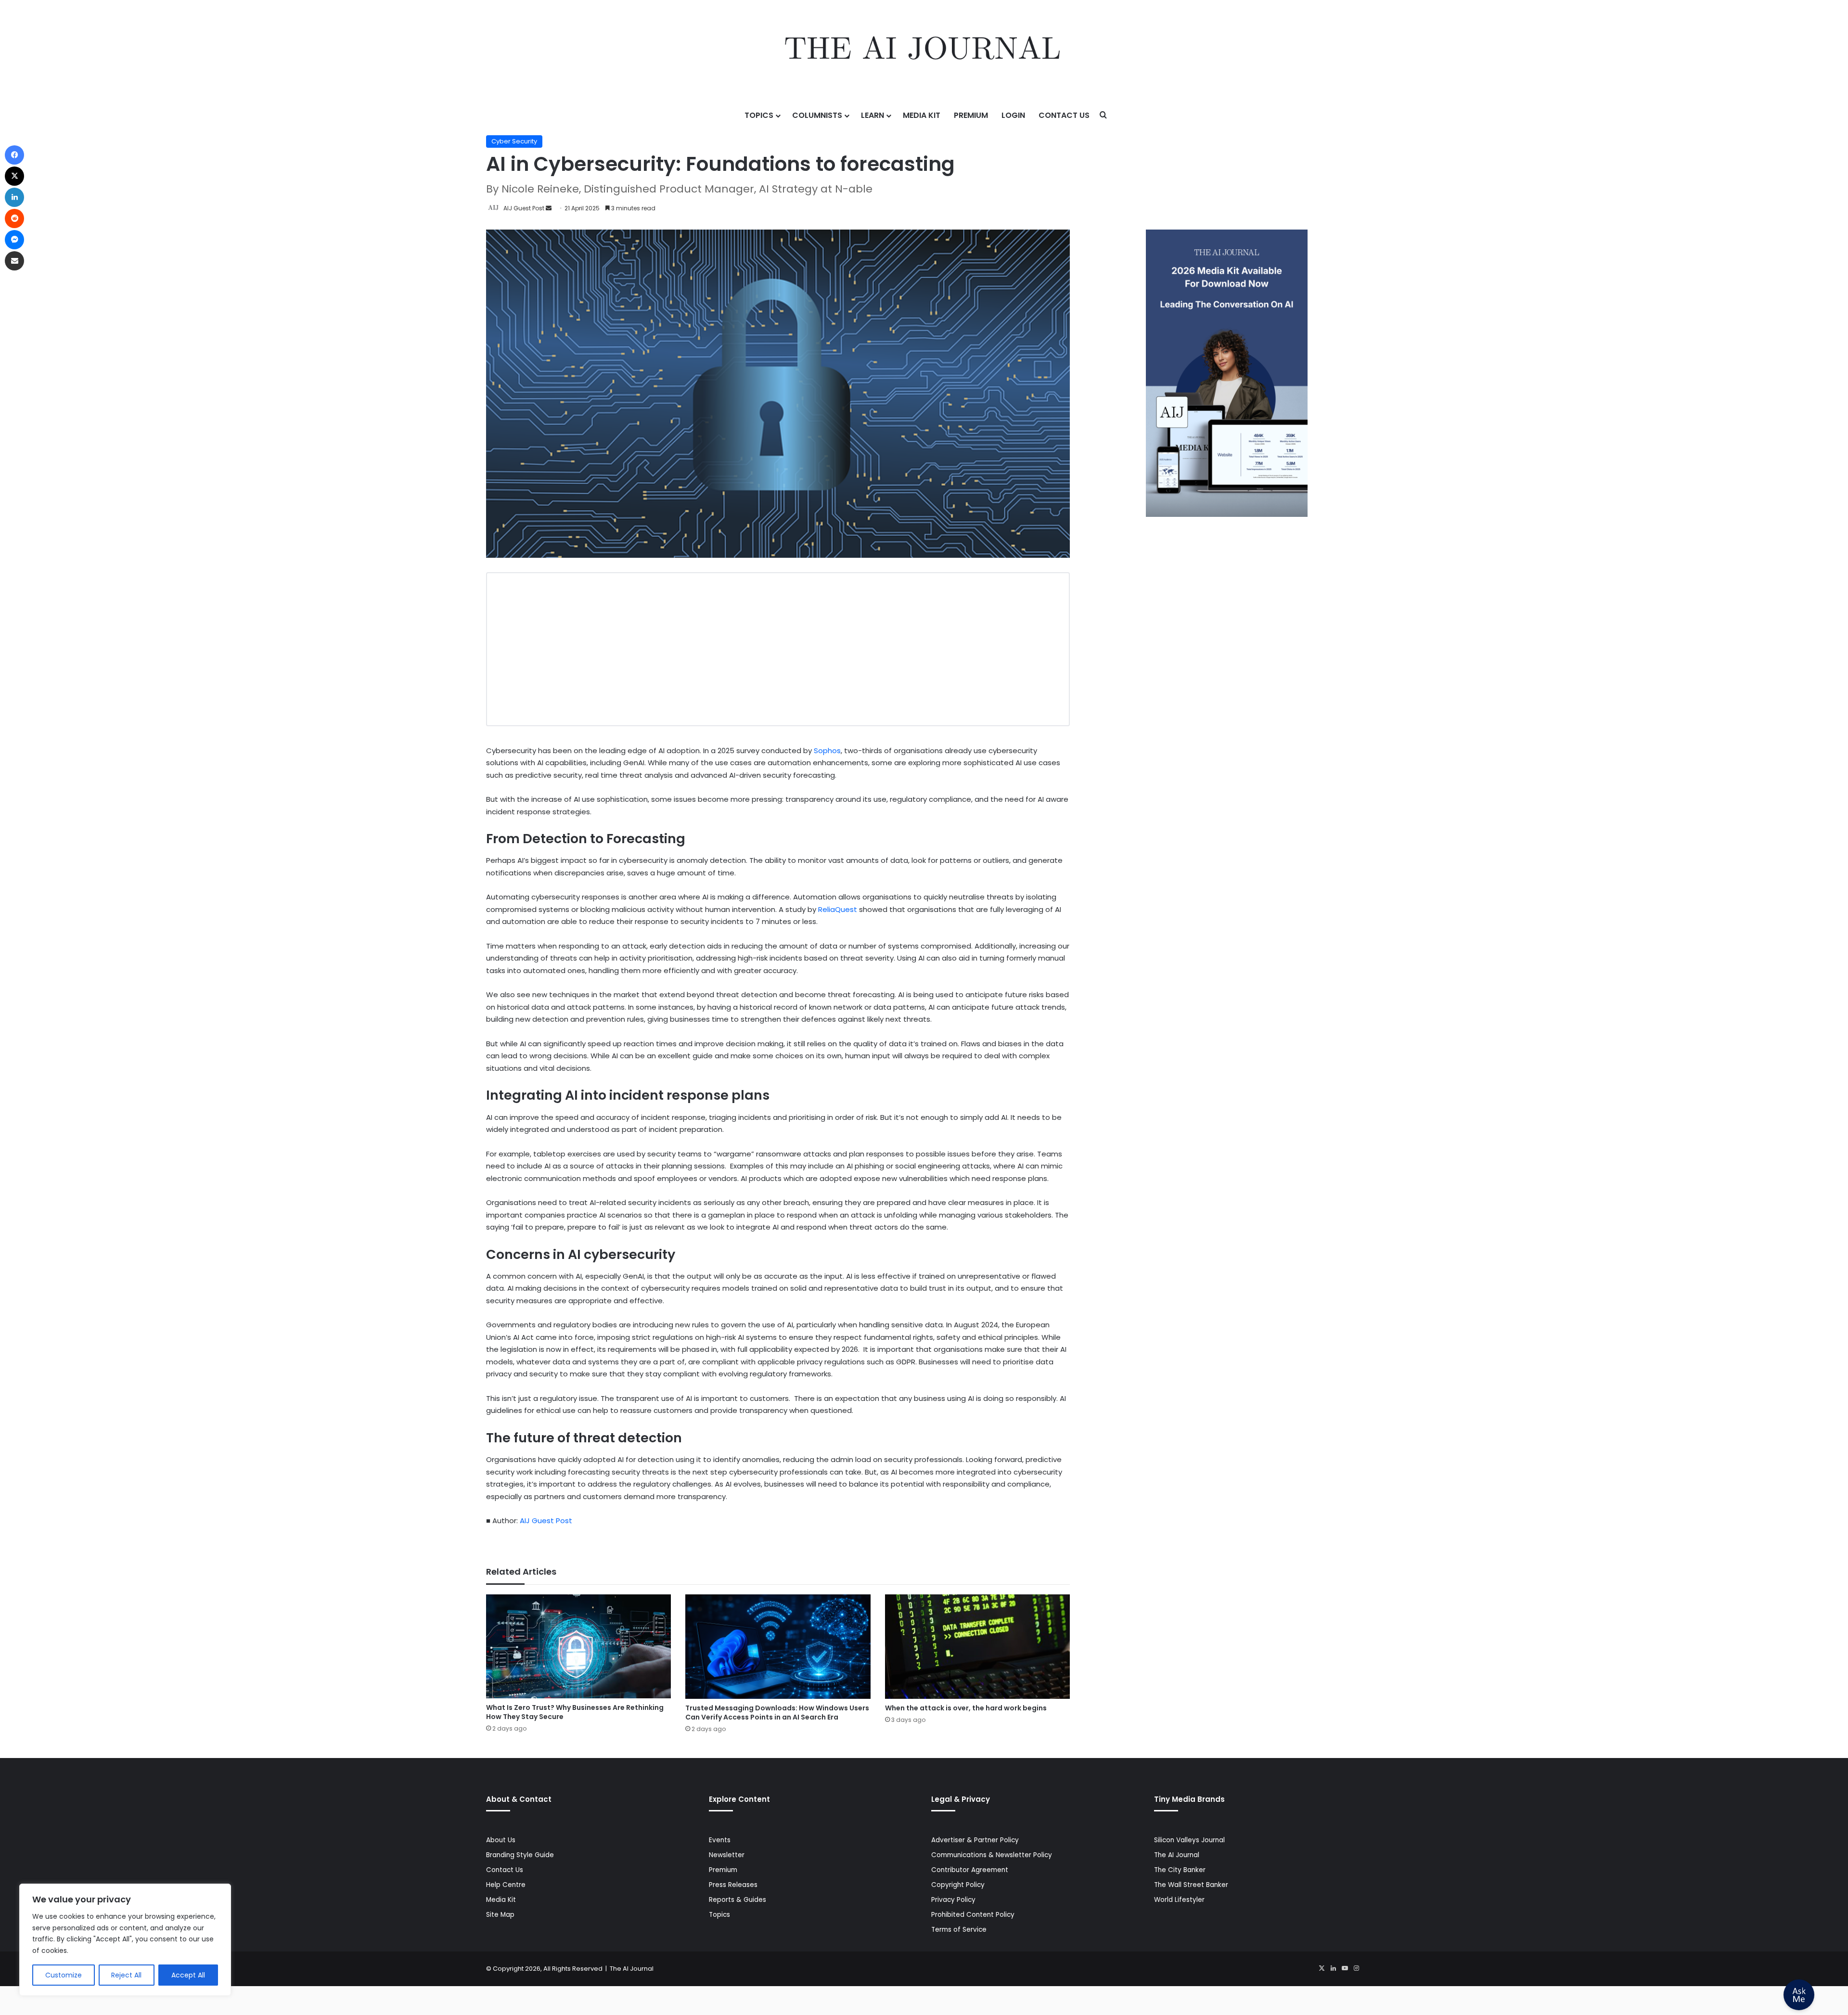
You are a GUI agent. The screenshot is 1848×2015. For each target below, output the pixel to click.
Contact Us (1064, 115)
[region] (125, 1940)
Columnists (817, 115)
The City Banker (1180, 1870)
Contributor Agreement (970, 1870)
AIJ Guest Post (524, 208)
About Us (501, 1840)
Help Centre (506, 1885)
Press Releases (733, 1885)
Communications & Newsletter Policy (992, 1855)
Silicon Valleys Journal (1189, 1840)
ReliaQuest (838, 909)
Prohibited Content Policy (973, 1915)
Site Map (500, 1915)
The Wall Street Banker (1191, 1885)
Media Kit (922, 115)
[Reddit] (14, 218)
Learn (873, 115)
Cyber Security (514, 141)
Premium (971, 115)
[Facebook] (14, 155)
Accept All (188, 1975)
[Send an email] (549, 208)
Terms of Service (959, 1930)
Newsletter (727, 1855)
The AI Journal (1177, 1855)
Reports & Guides (738, 1900)
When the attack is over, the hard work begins (966, 1708)
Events (720, 1840)
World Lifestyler (1179, 1900)
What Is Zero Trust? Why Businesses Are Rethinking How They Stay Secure (575, 1712)
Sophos (827, 751)
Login (1013, 115)
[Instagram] (1356, 1968)
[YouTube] (1345, 1968)
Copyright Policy (958, 1885)
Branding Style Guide (520, 1855)
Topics (759, 115)
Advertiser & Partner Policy (975, 1840)
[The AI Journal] (924, 51)
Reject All (126, 1975)
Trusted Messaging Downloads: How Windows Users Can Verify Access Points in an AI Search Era (777, 1713)
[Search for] (1104, 116)
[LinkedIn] (1333, 1968)
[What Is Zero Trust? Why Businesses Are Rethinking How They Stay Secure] (578, 1646)
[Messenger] (14, 240)
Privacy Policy (953, 1900)
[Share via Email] (14, 261)
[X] (1322, 1968)
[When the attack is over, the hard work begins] (977, 1647)
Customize (64, 1975)
